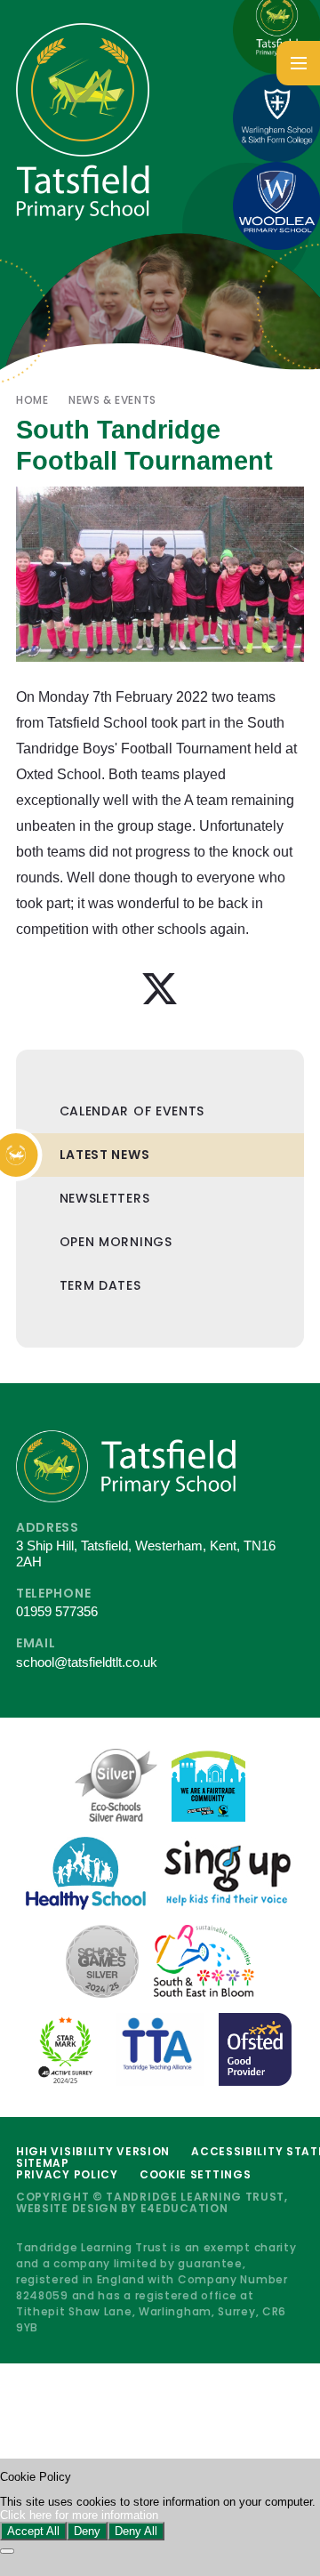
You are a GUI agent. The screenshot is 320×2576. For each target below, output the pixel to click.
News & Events (112, 400)
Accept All (33, 2531)
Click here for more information (79, 2515)
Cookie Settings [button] (196, 2174)
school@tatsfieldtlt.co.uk (87, 1662)
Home (32, 400)
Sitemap (43, 2163)
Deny (87, 2531)
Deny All (136, 2531)
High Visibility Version (93, 2151)
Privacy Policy (67, 2174)
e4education (184, 2208)
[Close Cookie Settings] (7, 2551)
